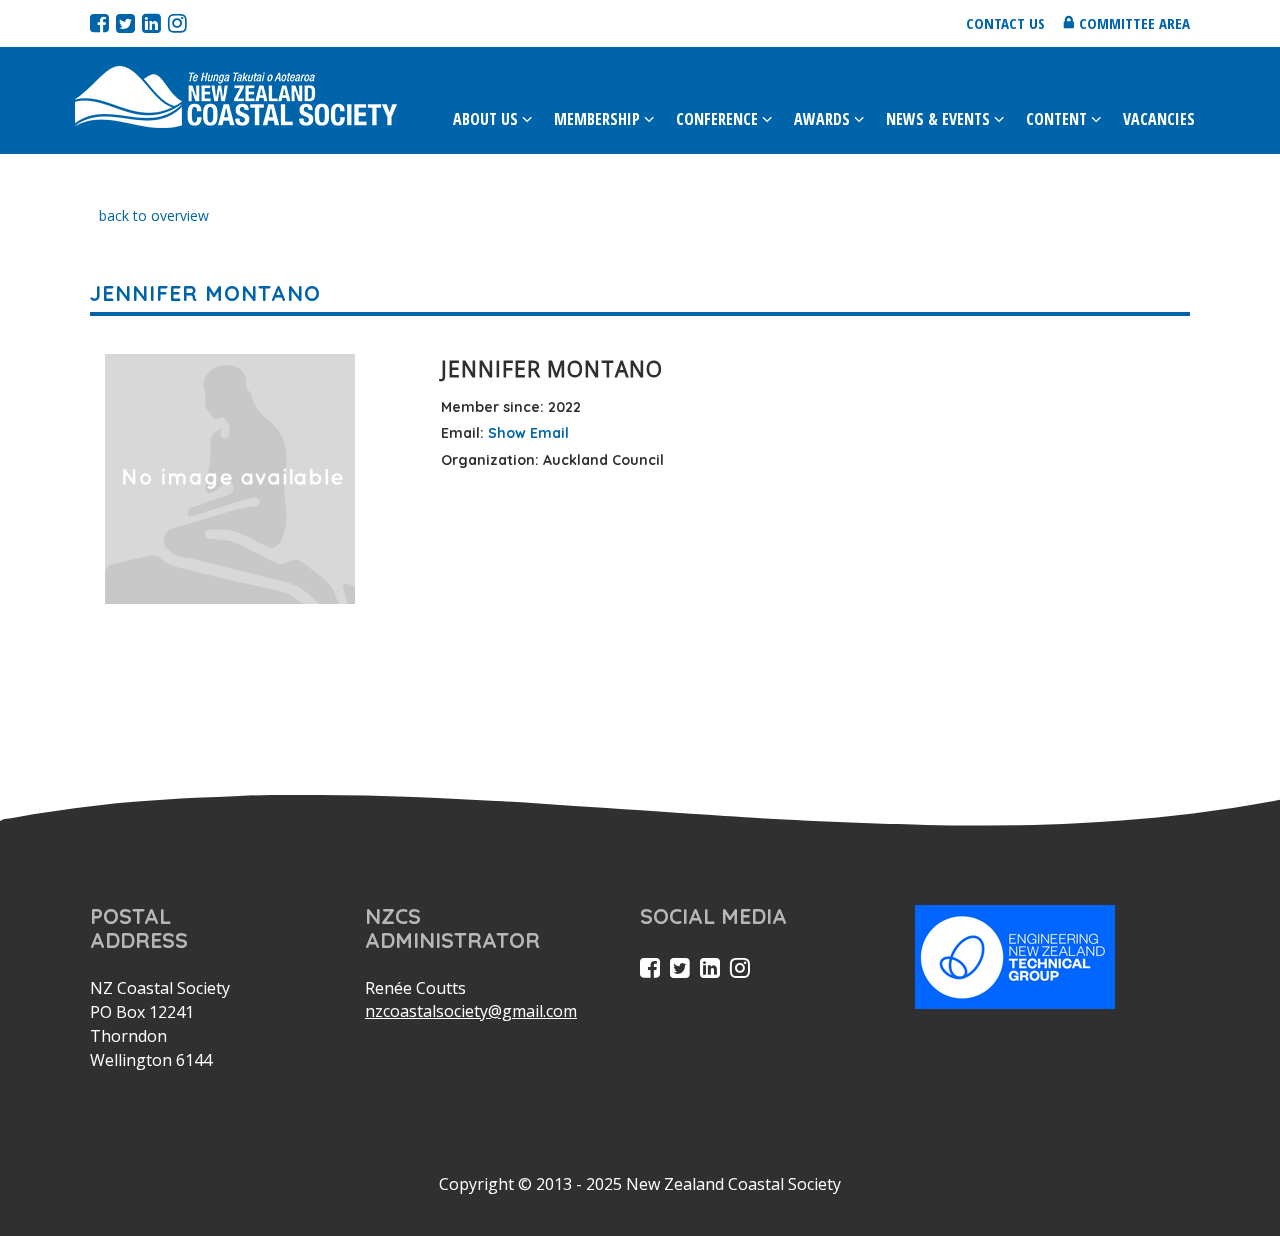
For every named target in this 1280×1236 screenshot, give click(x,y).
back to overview (154, 215)
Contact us (1005, 23)
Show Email (528, 433)
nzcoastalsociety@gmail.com (471, 1011)
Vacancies (1159, 119)
